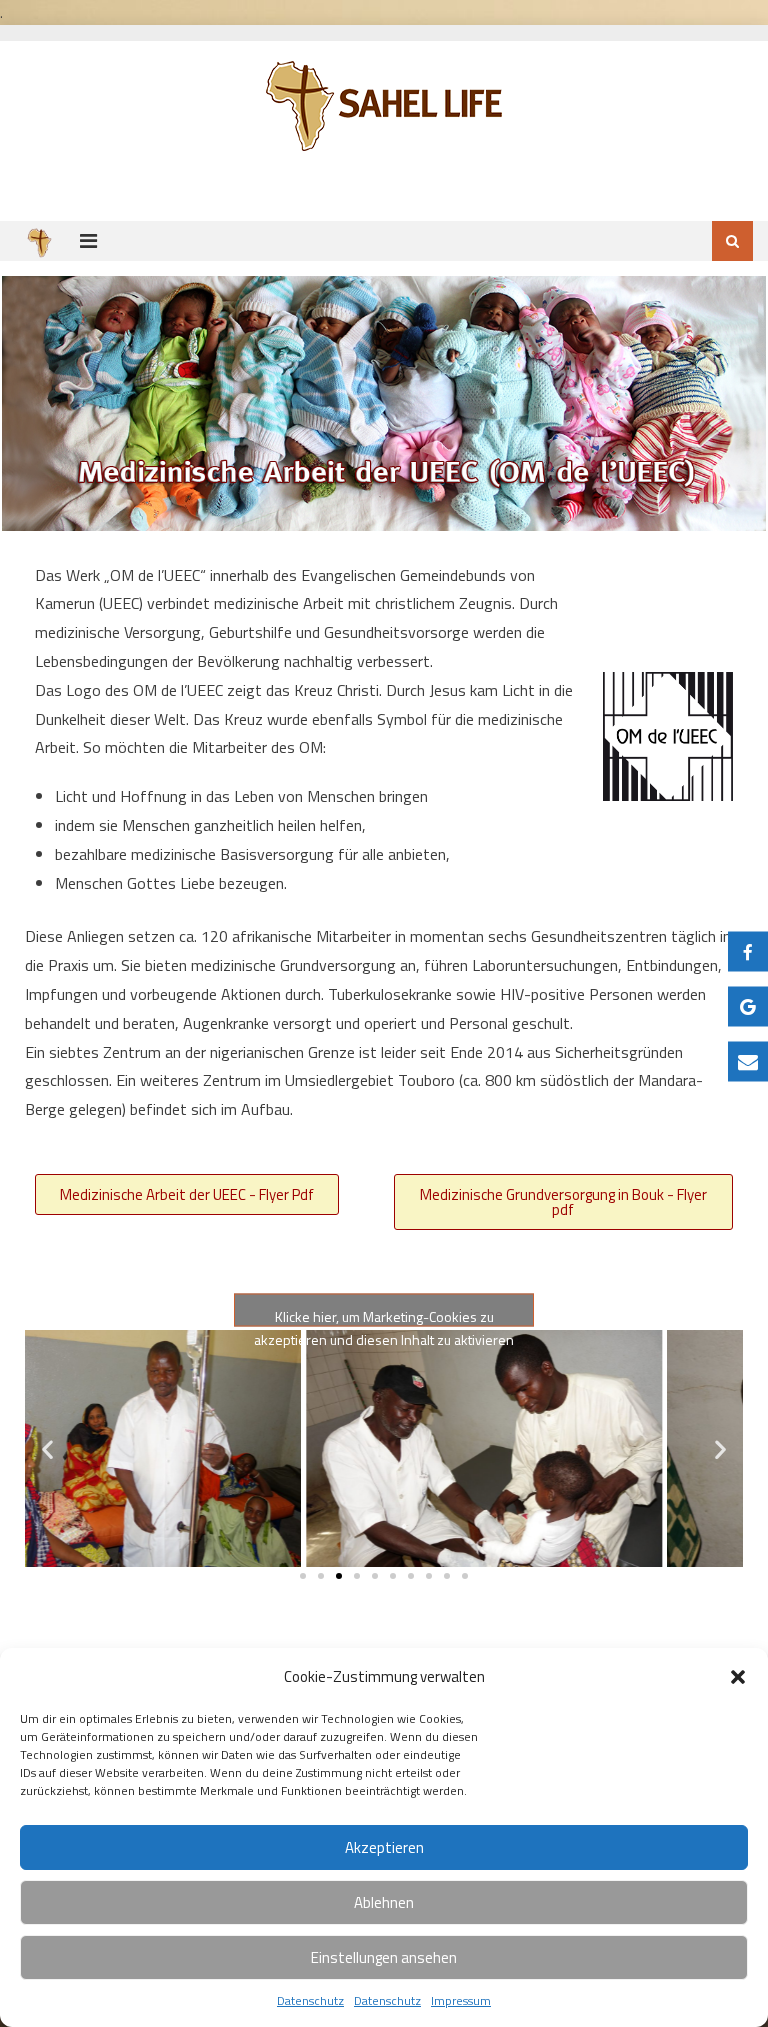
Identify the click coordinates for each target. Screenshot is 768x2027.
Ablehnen (384, 1902)
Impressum (461, 2000)
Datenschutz (310, 2000)
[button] (738, 1677)
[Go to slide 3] (339, 1576)
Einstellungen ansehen (384, 1957)
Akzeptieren (384, 1847)
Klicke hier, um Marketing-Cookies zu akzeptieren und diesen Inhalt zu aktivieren (384, 1315)
